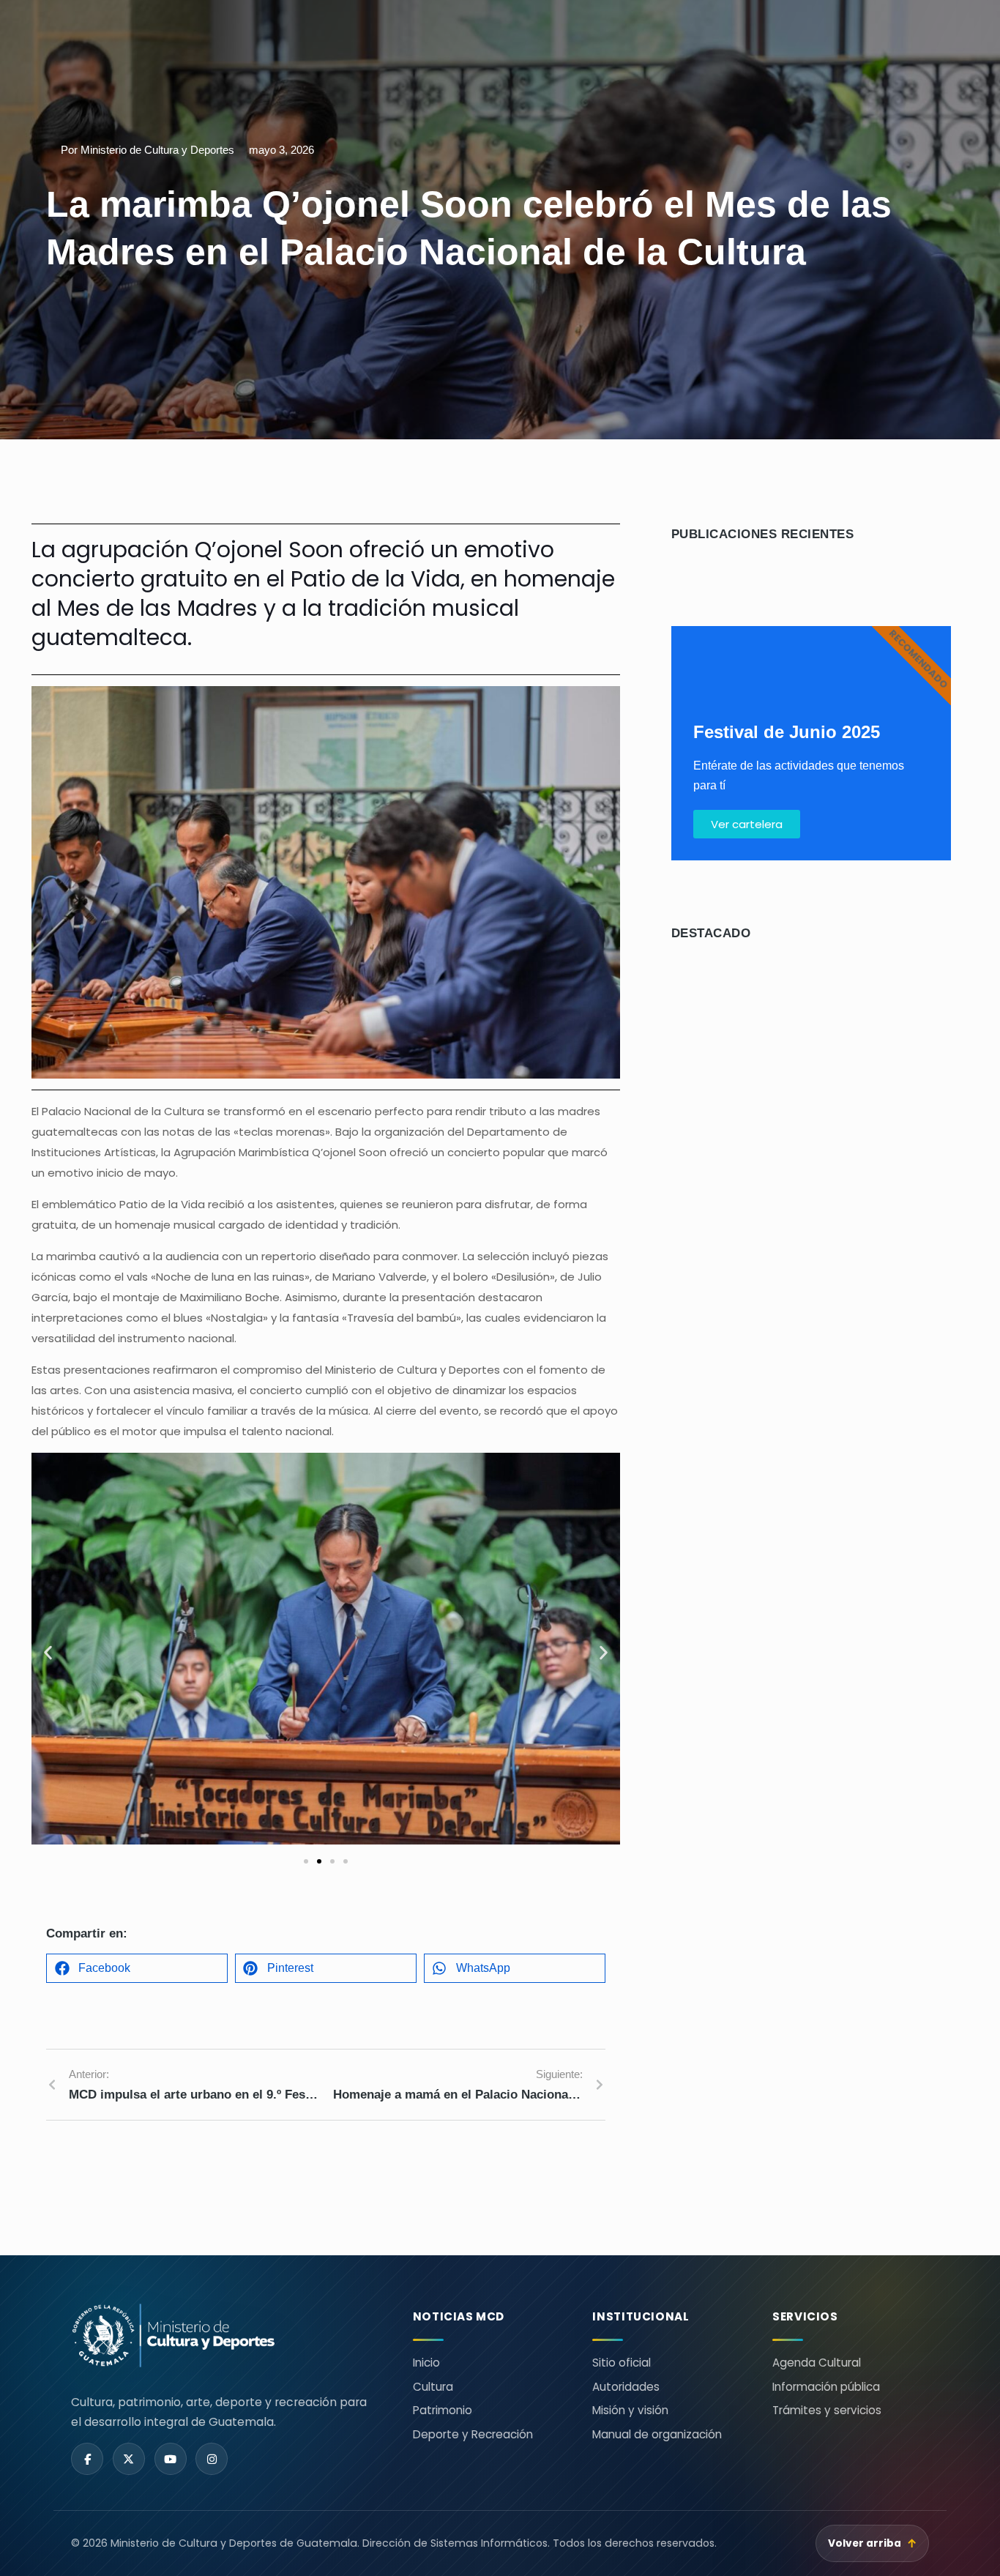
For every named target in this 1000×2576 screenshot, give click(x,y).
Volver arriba (873, 2543)
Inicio (426, 2363)
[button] (48, 1652)
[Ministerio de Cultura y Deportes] (224, 2335)
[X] (129, 2459)
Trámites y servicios (827, 2410)
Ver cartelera (747, 824)
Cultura (433, 2387)
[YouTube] (171, 2459)
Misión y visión (630, 2410)
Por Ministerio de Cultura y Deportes (148, 150)
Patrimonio (443, 2410)
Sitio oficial (622, 2363)
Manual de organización (657, 2434)
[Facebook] (87, 2459)
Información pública (826, 2387)
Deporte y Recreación (473, 2434)
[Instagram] (212, 2459)
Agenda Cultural (817, 2363)
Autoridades (626, 2387)
